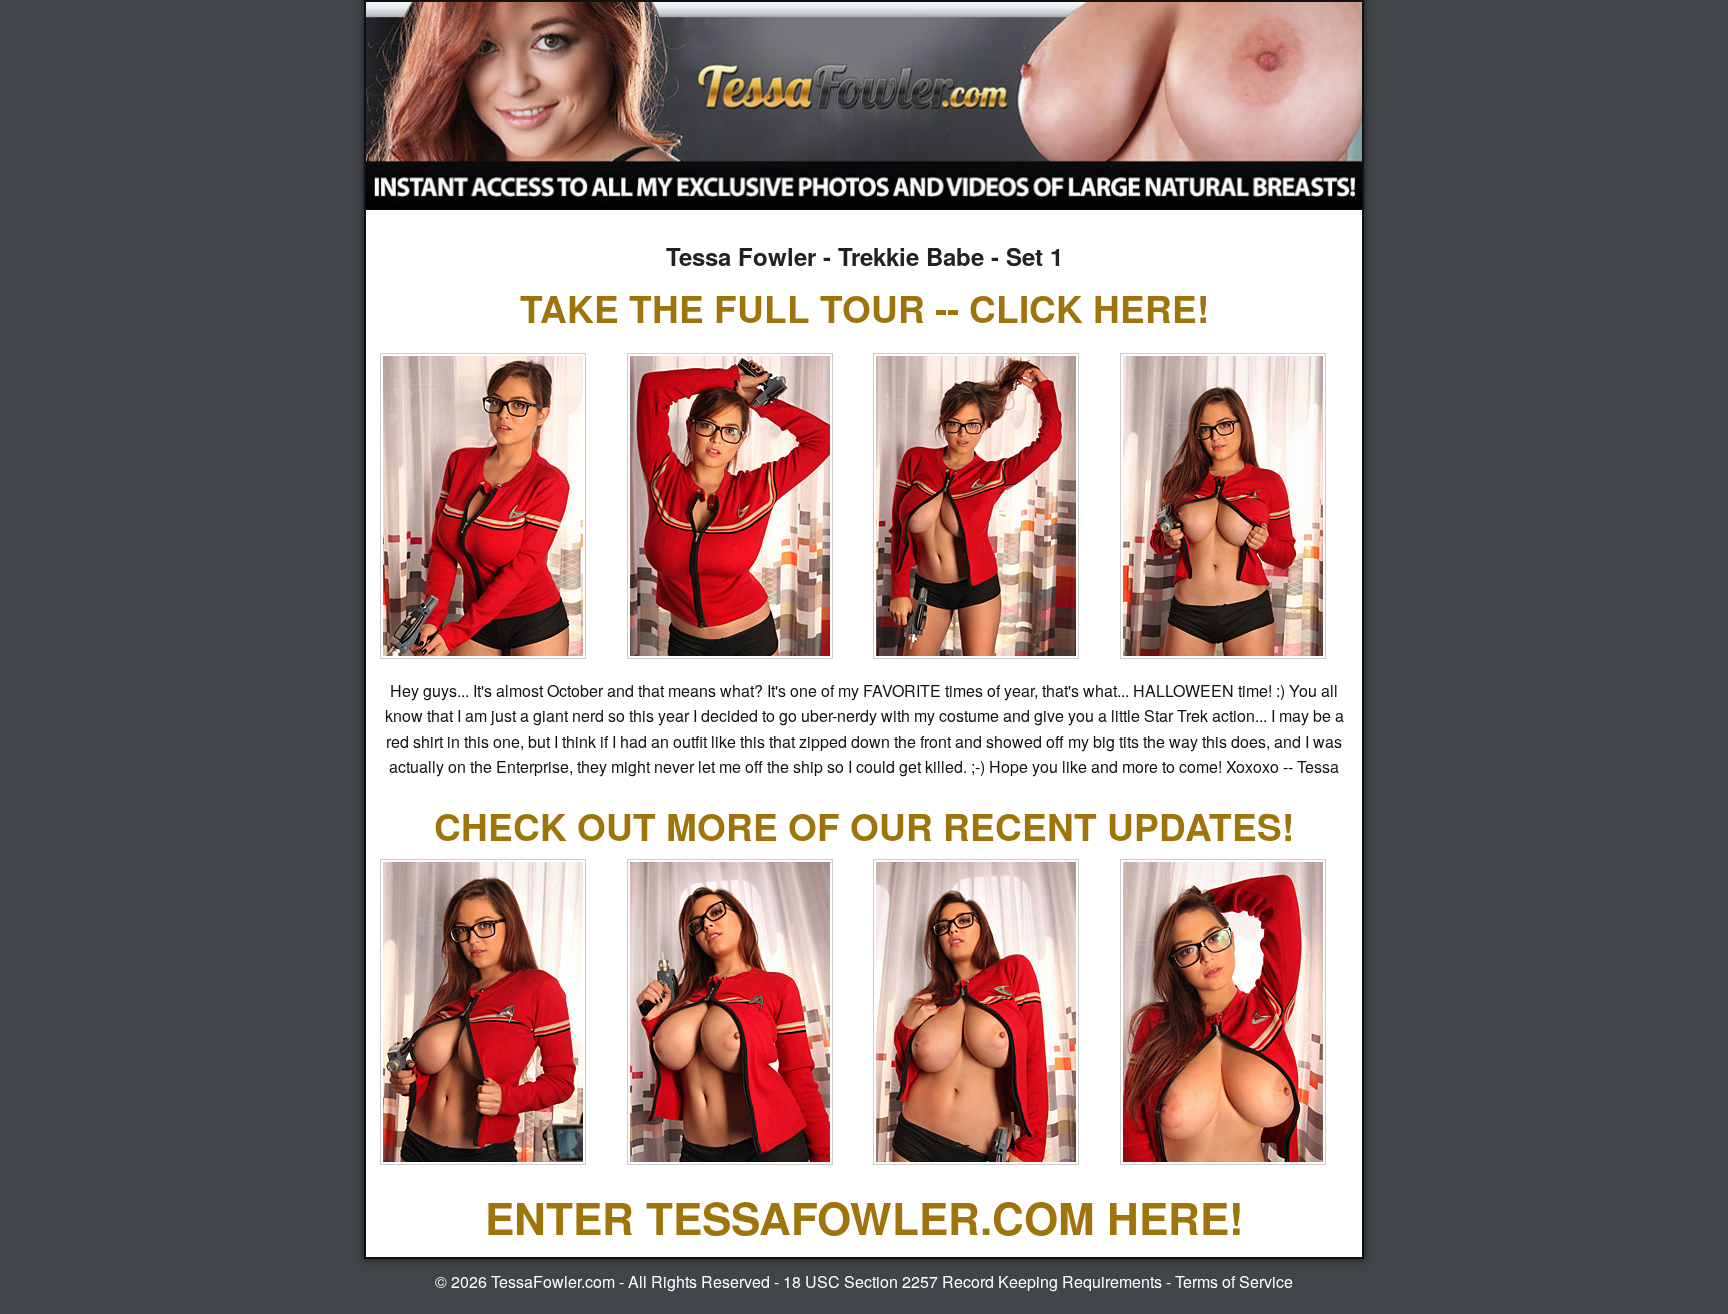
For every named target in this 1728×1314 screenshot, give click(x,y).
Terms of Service (1234, 1281)
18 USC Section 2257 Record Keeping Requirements (972, 1281)
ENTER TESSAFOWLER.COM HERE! (864, 1217)
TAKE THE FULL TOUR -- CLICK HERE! (864, 307)
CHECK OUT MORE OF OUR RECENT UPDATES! (864, 825)
